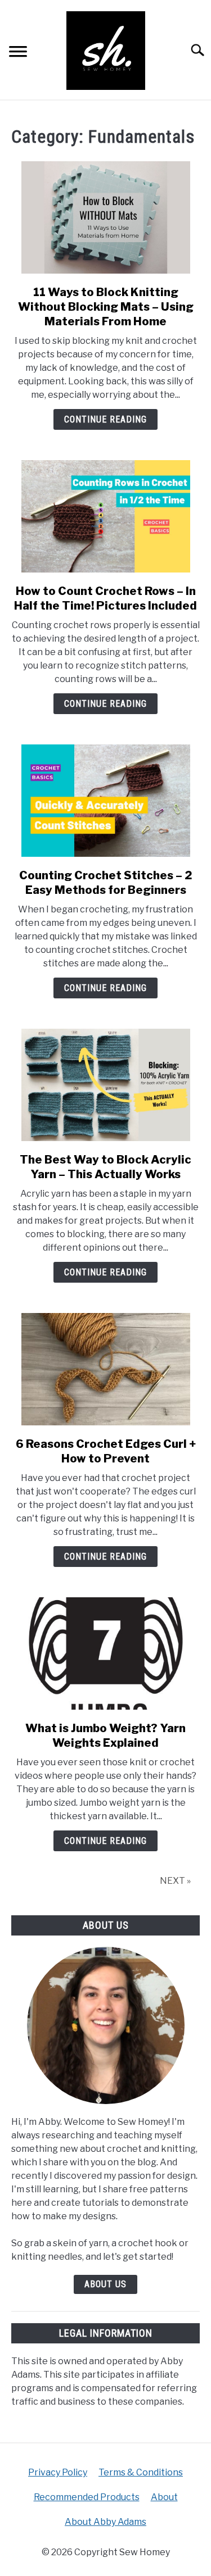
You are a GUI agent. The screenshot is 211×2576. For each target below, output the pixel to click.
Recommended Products (87, 2497)
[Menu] (18, 53)
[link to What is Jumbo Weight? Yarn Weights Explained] (105, 1653)
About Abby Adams (105, 2522)
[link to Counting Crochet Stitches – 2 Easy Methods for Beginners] (105, 801)
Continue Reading (105, 419)
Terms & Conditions (141, 2472)
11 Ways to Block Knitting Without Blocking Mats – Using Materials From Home (106, 307)
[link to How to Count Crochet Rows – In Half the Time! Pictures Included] (105, 516)
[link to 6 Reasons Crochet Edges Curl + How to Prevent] (105, 1369)
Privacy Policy (58, 2472)
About (164, 2497)
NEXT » (175, 1881)
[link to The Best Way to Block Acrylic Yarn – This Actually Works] (105, 1085)
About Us (105, 2284)
